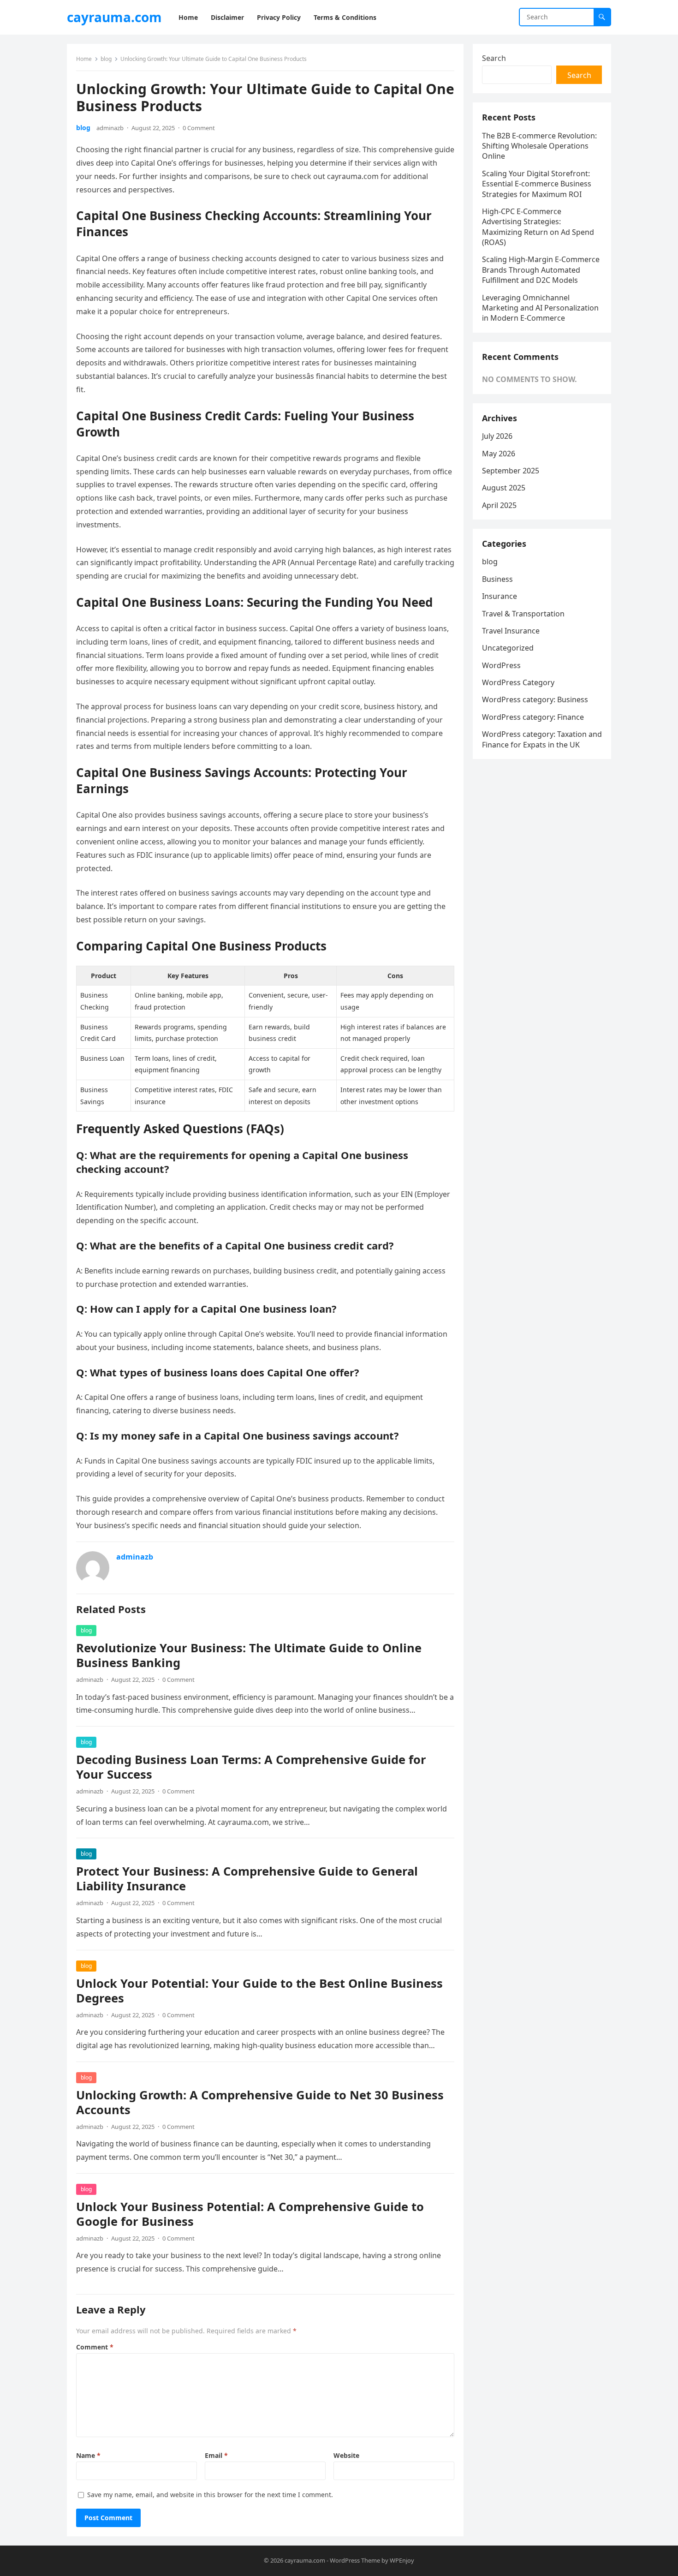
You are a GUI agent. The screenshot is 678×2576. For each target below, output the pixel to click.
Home (84, 59)
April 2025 (499, 505)
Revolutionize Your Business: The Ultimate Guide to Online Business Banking (249, 1655)
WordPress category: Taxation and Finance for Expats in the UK (542, 739)
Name (88, 2455)
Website (346, 2455)
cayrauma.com (114, 17)
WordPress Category (518, 682)
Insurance (500, 596)
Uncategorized (508, 648)
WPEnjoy (402, 2560)
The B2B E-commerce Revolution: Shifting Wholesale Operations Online (539, 146)
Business (497, 579)
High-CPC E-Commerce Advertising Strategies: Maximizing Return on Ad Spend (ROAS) (538, 227)
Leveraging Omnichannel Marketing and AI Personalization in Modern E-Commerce (540, 308)
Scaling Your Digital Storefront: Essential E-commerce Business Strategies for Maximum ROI (537, 184)
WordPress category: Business (535, 699)
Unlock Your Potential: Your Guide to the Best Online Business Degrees (259, 1991)
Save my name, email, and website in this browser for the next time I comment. (210, 2495)
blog (106, 59)
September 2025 (511, 471)
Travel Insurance (511, 631)
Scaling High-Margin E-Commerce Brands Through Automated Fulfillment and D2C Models (541, 270)
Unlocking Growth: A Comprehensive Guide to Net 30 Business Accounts (260, 2102)
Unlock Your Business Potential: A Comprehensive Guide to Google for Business (250, 2214)
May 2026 (499, 454)
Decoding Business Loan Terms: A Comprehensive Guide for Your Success (251, 1767)
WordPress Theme (355, 2560)
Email (216, 2455)
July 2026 (497, 436)
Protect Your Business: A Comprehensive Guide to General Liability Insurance (247, 1879)
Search (494, 58)
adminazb (110, 128)
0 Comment (199, 128)
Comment (95, 2347)
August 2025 (504, 488)
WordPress (501, 665)
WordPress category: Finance (533, 717)
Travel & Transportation (523, 614)
